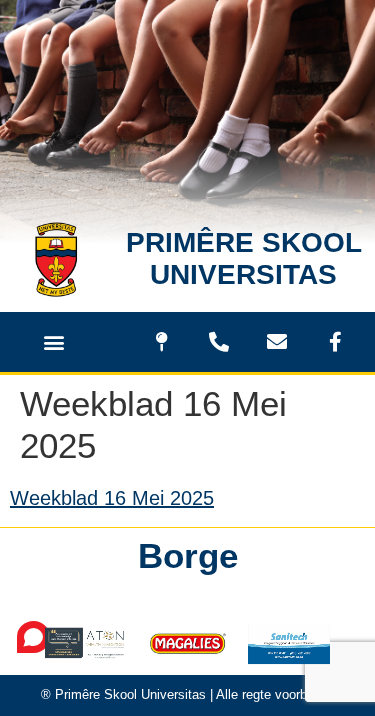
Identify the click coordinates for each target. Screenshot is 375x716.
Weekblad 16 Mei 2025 (112, 498)
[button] (53, 341)
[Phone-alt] (219, 342)
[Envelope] (277, 342)
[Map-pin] (161, 342)
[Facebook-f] (335, 342)
